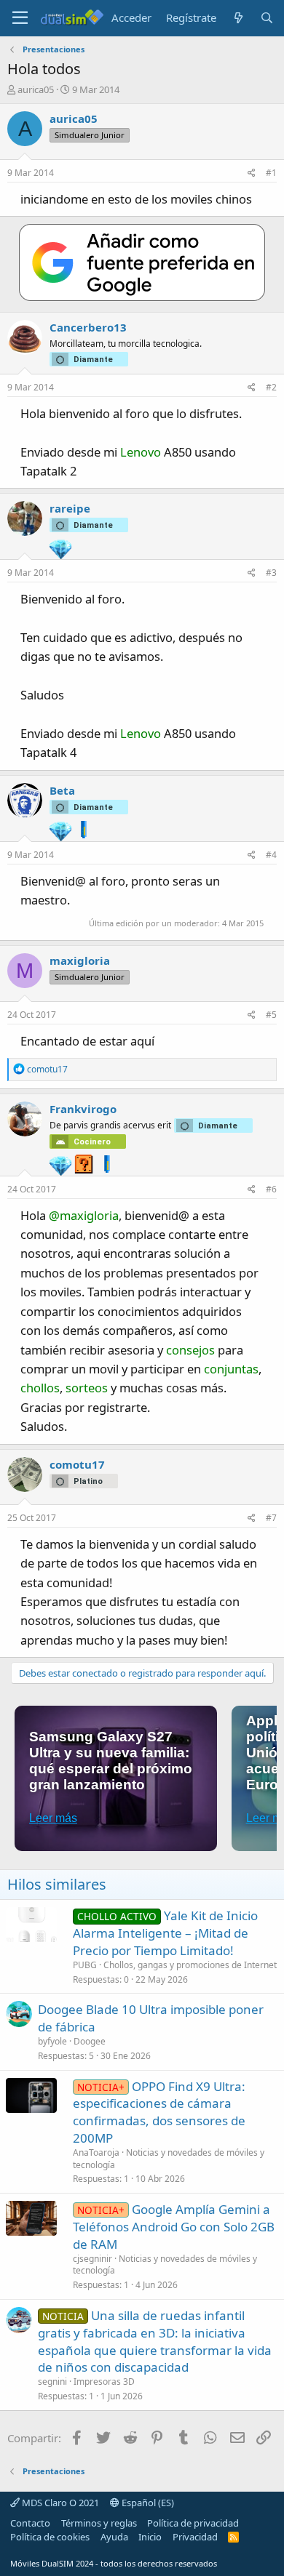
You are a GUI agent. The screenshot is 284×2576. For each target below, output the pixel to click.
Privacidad (195, 2537)
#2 (271, 387)
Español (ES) (147, 2503)
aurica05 (36, 89)
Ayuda (114, 2537)
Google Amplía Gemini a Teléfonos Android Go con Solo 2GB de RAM (174, 2227)
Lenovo (141, 452)
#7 (271, 1518)
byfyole (52, 2041)
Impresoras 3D (104, 2382)
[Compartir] (252, 173)
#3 (271, 573)
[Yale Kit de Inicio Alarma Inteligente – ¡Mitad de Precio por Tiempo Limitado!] (31, 1925)
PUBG (85, 1965)
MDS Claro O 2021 (59, 2503)
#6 (271, 1189)
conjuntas (231, 1369)
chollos (40, 1388)
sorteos (87, 1388)
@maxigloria (84, 1215)
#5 (271, 1015)
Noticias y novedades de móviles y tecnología (169, 2159)
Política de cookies (50, 2537)
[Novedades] (238, 18)
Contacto (30, 2523)
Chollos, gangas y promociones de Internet (190, 1965)
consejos (190, 1350)
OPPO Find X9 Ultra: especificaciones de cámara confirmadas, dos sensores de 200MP (159, 2112)
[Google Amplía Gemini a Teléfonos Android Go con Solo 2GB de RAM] (31, 2218)
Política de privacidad (193, 2523)
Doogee (90, 2041)
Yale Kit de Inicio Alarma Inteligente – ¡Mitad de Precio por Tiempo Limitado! (165, 1933)
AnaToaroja (96, 2152)
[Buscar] (267, 18)
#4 (271, 855)
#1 (271, 173)
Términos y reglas (99, 2523)
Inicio (150, 2537)
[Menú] (20, 18)
